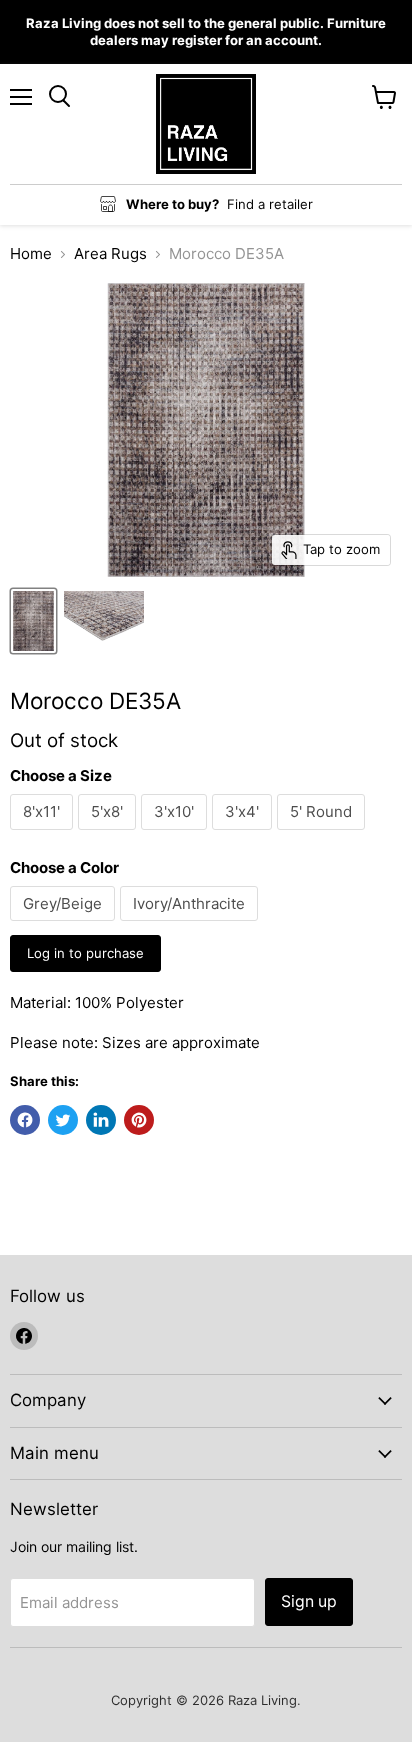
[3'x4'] (244, 834)
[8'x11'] (44, 834)
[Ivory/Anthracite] (191, 925)
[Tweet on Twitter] (63, 1120)
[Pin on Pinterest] (139, 1120)
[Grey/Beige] (65, 925)
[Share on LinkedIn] (101, 1120)
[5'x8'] (109, 834)
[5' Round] (323, 834)
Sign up (309, 1601)
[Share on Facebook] (25, 1120)
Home (31, 253)
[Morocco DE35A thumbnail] (33, 621)
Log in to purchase (85, 953)
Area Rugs (110, 253)
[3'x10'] (176, 834)
